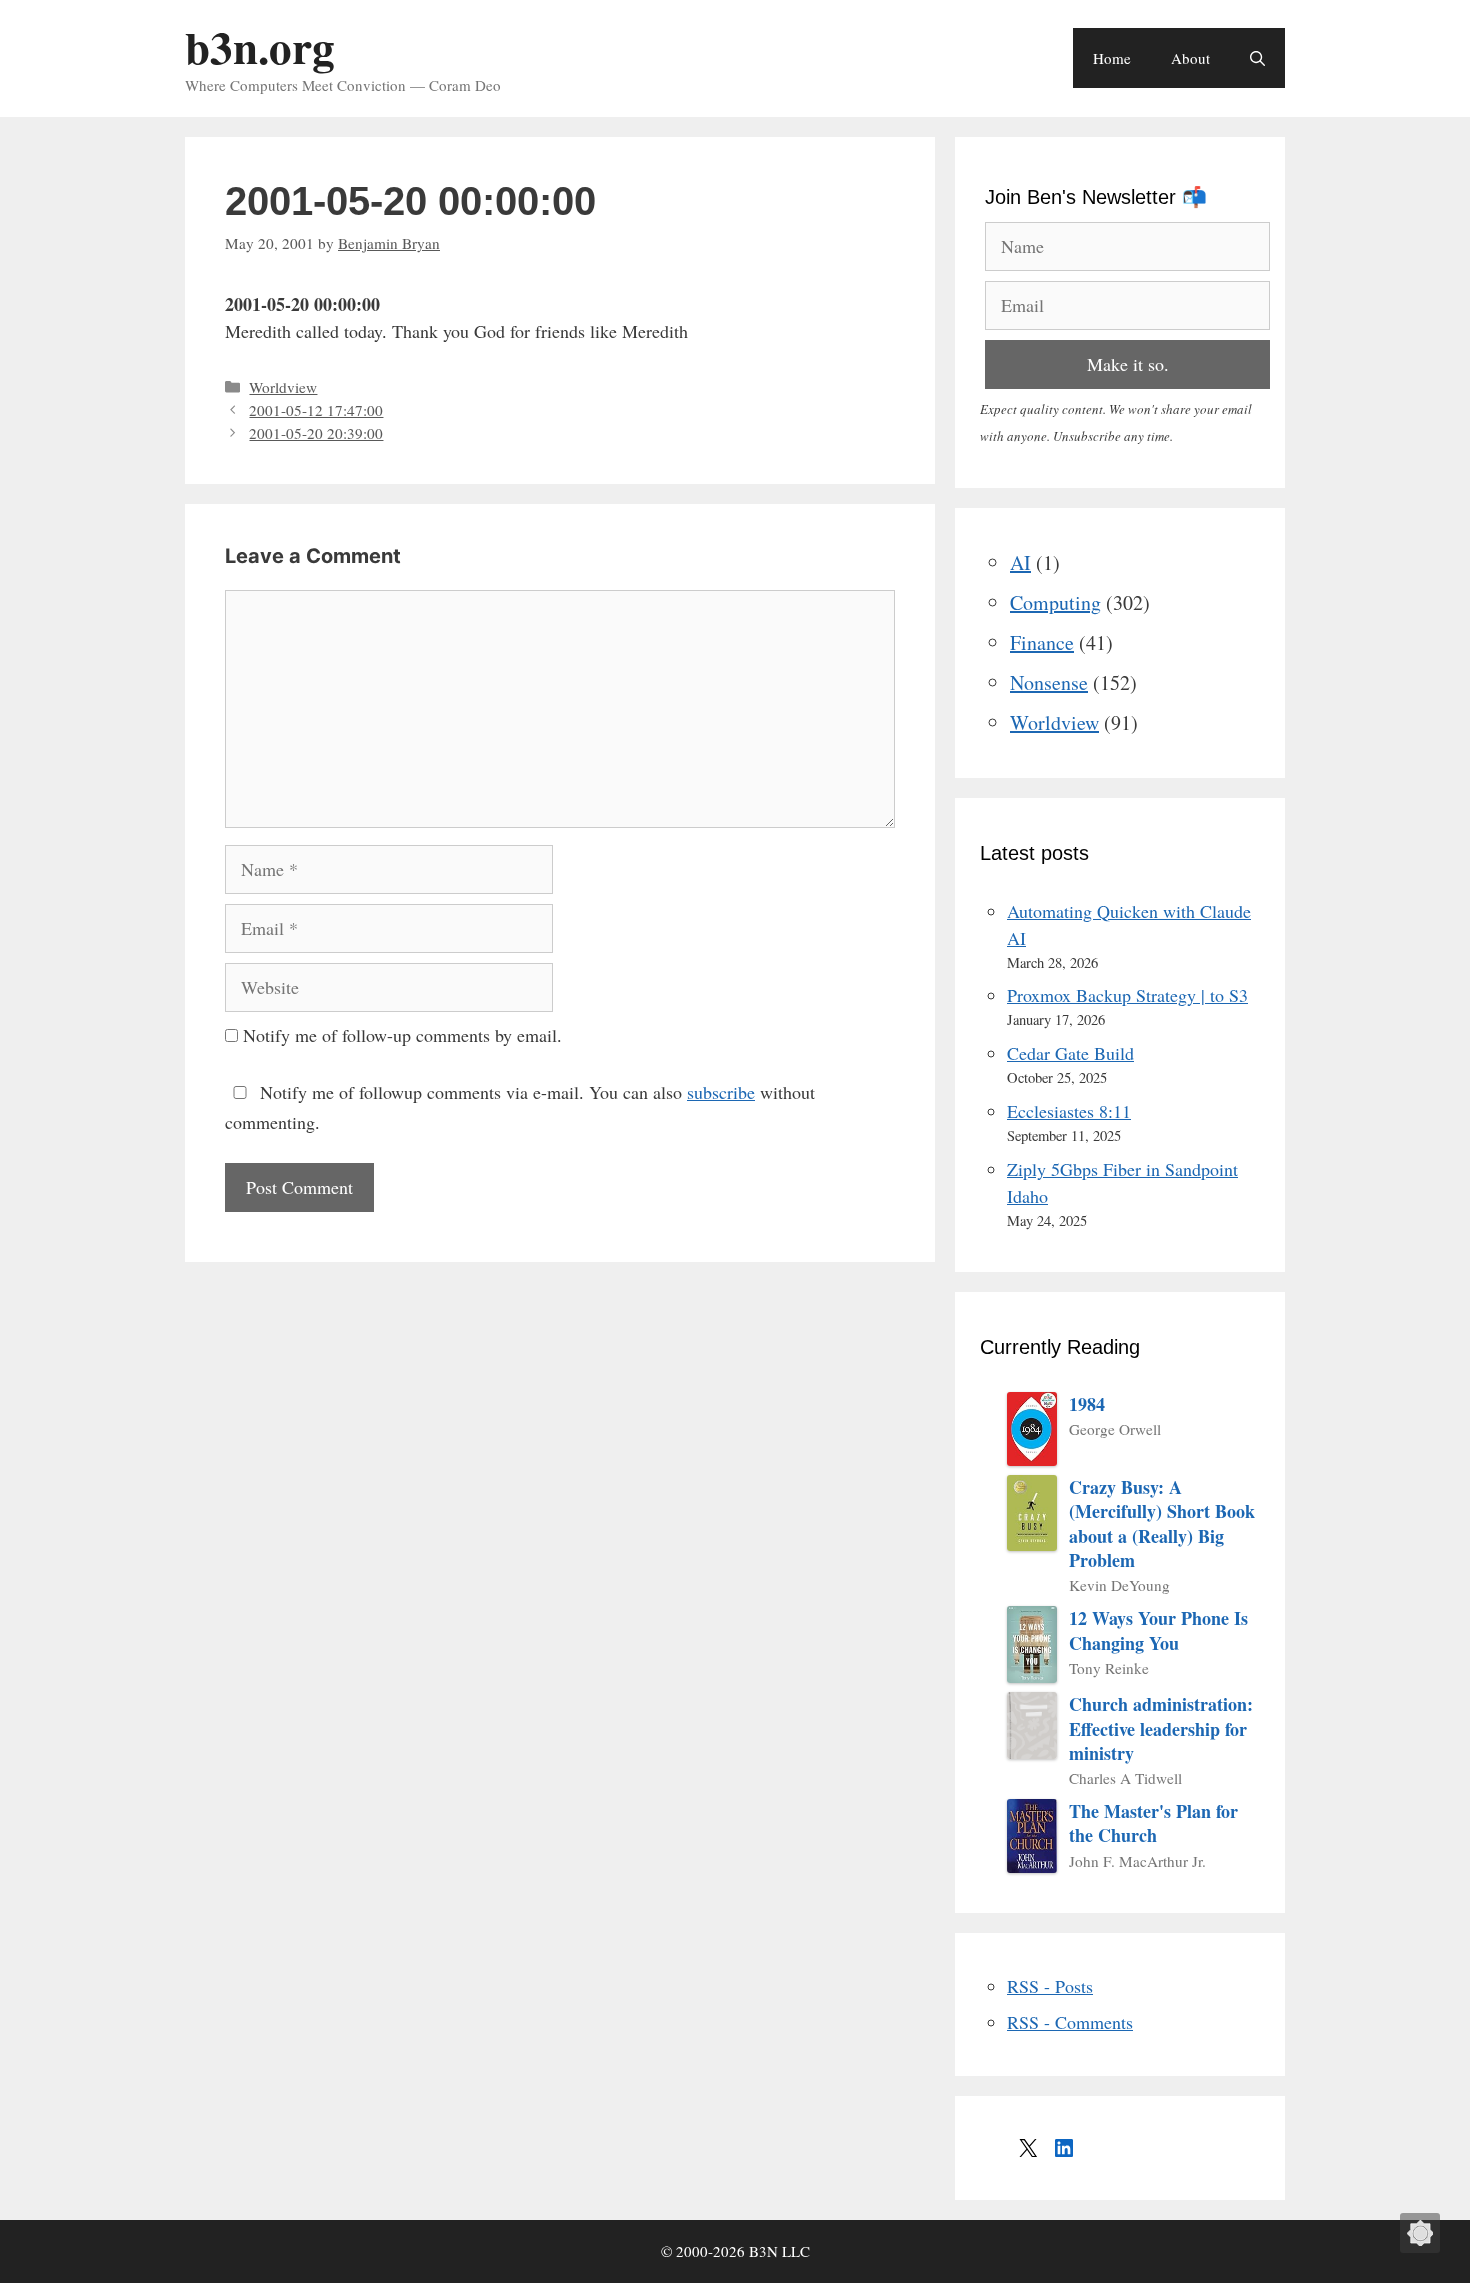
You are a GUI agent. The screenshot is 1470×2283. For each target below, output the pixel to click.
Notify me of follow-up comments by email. (402, 1035)
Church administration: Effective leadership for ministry (1161, 1728)
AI (1020, 562)
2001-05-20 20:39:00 (316, 433)
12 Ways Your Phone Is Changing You (1158, 1630)
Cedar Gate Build (1070, 1053)
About (1190, 58)
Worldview (283, 387)
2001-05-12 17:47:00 (316, 410)
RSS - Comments (1070, 2022)
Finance (1042, 642)
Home (1112, 58)
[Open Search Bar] (1257, 58)
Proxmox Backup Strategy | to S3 (1127, 995)
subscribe (721, 1092)
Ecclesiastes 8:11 (1069, 1111)
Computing (1055, 602)
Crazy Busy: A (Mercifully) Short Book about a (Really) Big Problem (1162, 1523)
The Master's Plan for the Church (1153, 1823)
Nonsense (1049, 682)
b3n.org (260, 46)
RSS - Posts (1050, 1986)
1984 (1087, 1404)
